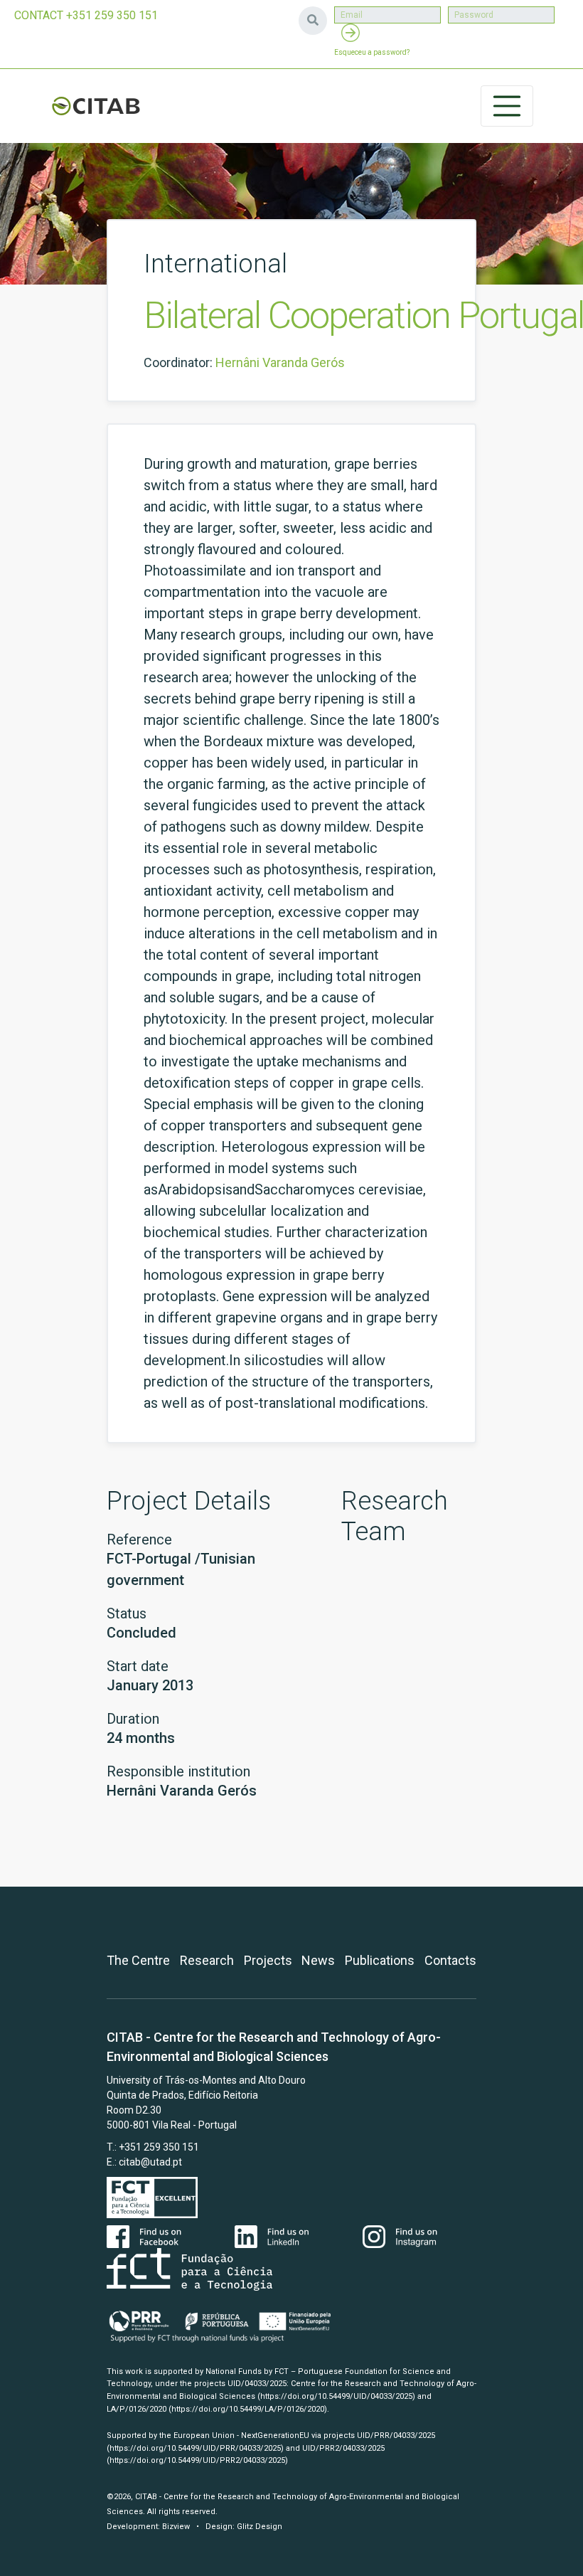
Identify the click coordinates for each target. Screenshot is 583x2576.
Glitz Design (260, 2527)
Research (207, 1960)
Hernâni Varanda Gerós (280, 362)
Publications (380, 1960)
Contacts (450, 1960)
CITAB (96, 106)
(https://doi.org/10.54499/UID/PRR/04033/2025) (195, 2448)
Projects (268, 1960)
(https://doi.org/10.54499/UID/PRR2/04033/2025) (197, 2460)
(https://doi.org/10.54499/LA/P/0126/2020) (248, 2409)
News (318, 1960)
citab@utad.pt (150, 2162)
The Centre (138, 1960)
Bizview (176, 2527)
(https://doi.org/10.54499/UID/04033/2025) (336, 2396)
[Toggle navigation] (507, 106)
